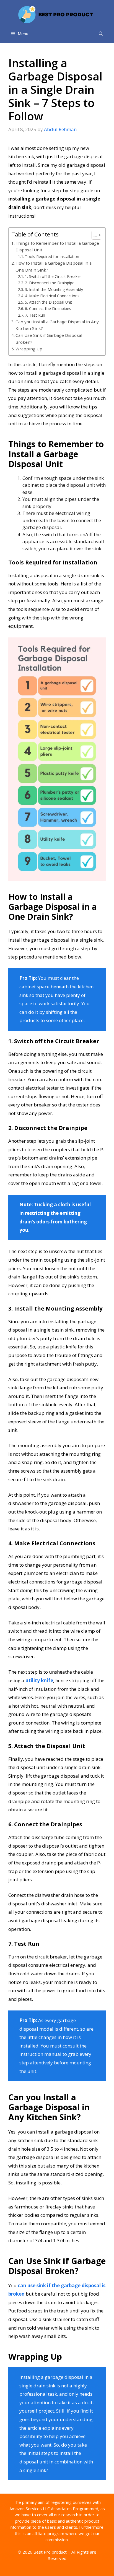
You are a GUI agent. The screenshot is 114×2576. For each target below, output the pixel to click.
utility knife (39, 1680)
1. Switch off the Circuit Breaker (53, 276)
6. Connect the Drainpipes (48, 308)
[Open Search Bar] (101, 33)
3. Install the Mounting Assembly (54, 289)
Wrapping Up (29, 349)
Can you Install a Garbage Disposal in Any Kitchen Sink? (57, 325)
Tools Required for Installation (52, 256)
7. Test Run (36, 315)
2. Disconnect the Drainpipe (50, 283)
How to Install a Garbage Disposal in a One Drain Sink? (54, 266)
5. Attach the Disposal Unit (49, 302)
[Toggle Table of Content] (94, 235)
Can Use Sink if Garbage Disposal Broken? (49, 339)
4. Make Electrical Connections (52, 296)
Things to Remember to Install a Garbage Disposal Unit (57, 247)
